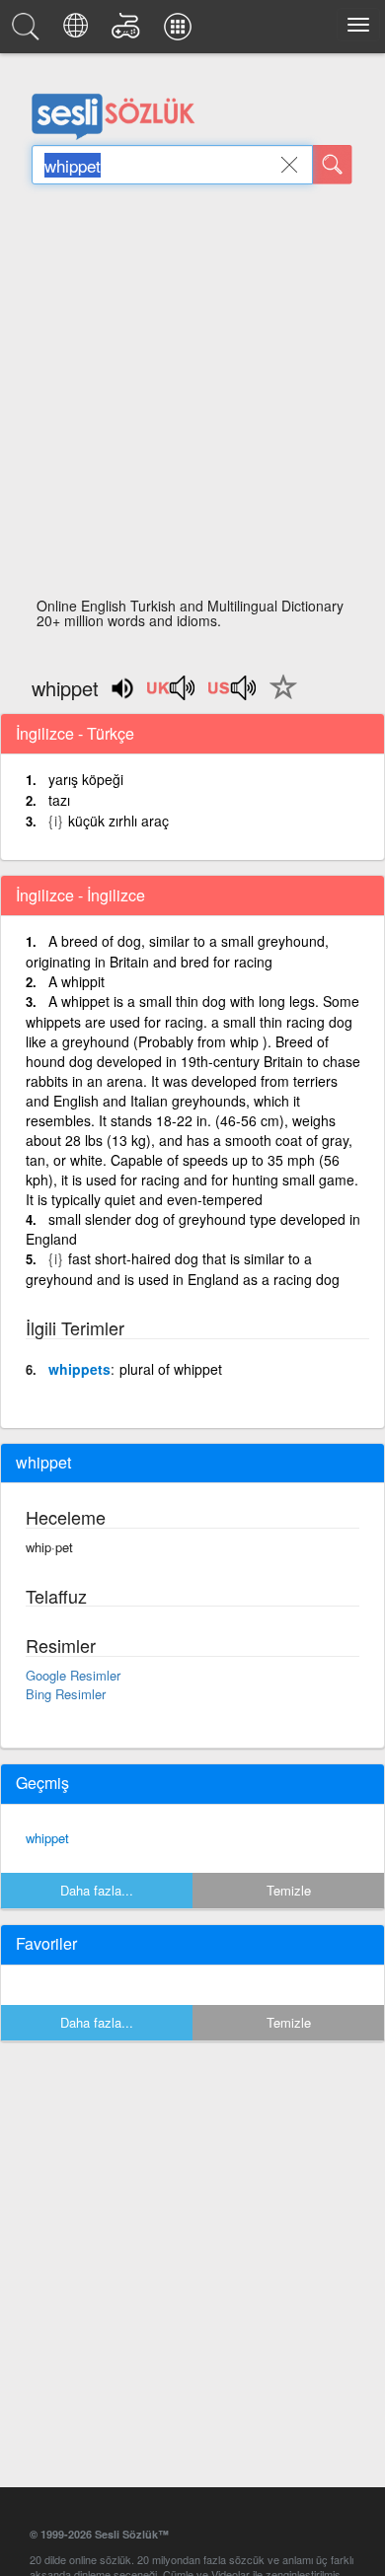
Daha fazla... (97, 1890)
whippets (79, 1369)
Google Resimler (73, 1675)
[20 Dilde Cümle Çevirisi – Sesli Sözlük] (78, 32)
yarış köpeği (86, 779)
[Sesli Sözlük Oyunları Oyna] (129, 32)
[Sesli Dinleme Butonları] (172, 694)
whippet (47, 1838)
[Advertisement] (192, 396)
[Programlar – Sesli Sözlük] (181, 32)
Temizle (289, 1890)
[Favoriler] (278, 698)
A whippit (77, 981)
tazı (59, 800)
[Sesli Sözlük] (29, 32)
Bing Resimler (66, 1694)
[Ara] (333, 165)
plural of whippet (171, 1369)
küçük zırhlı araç (118, 821)
